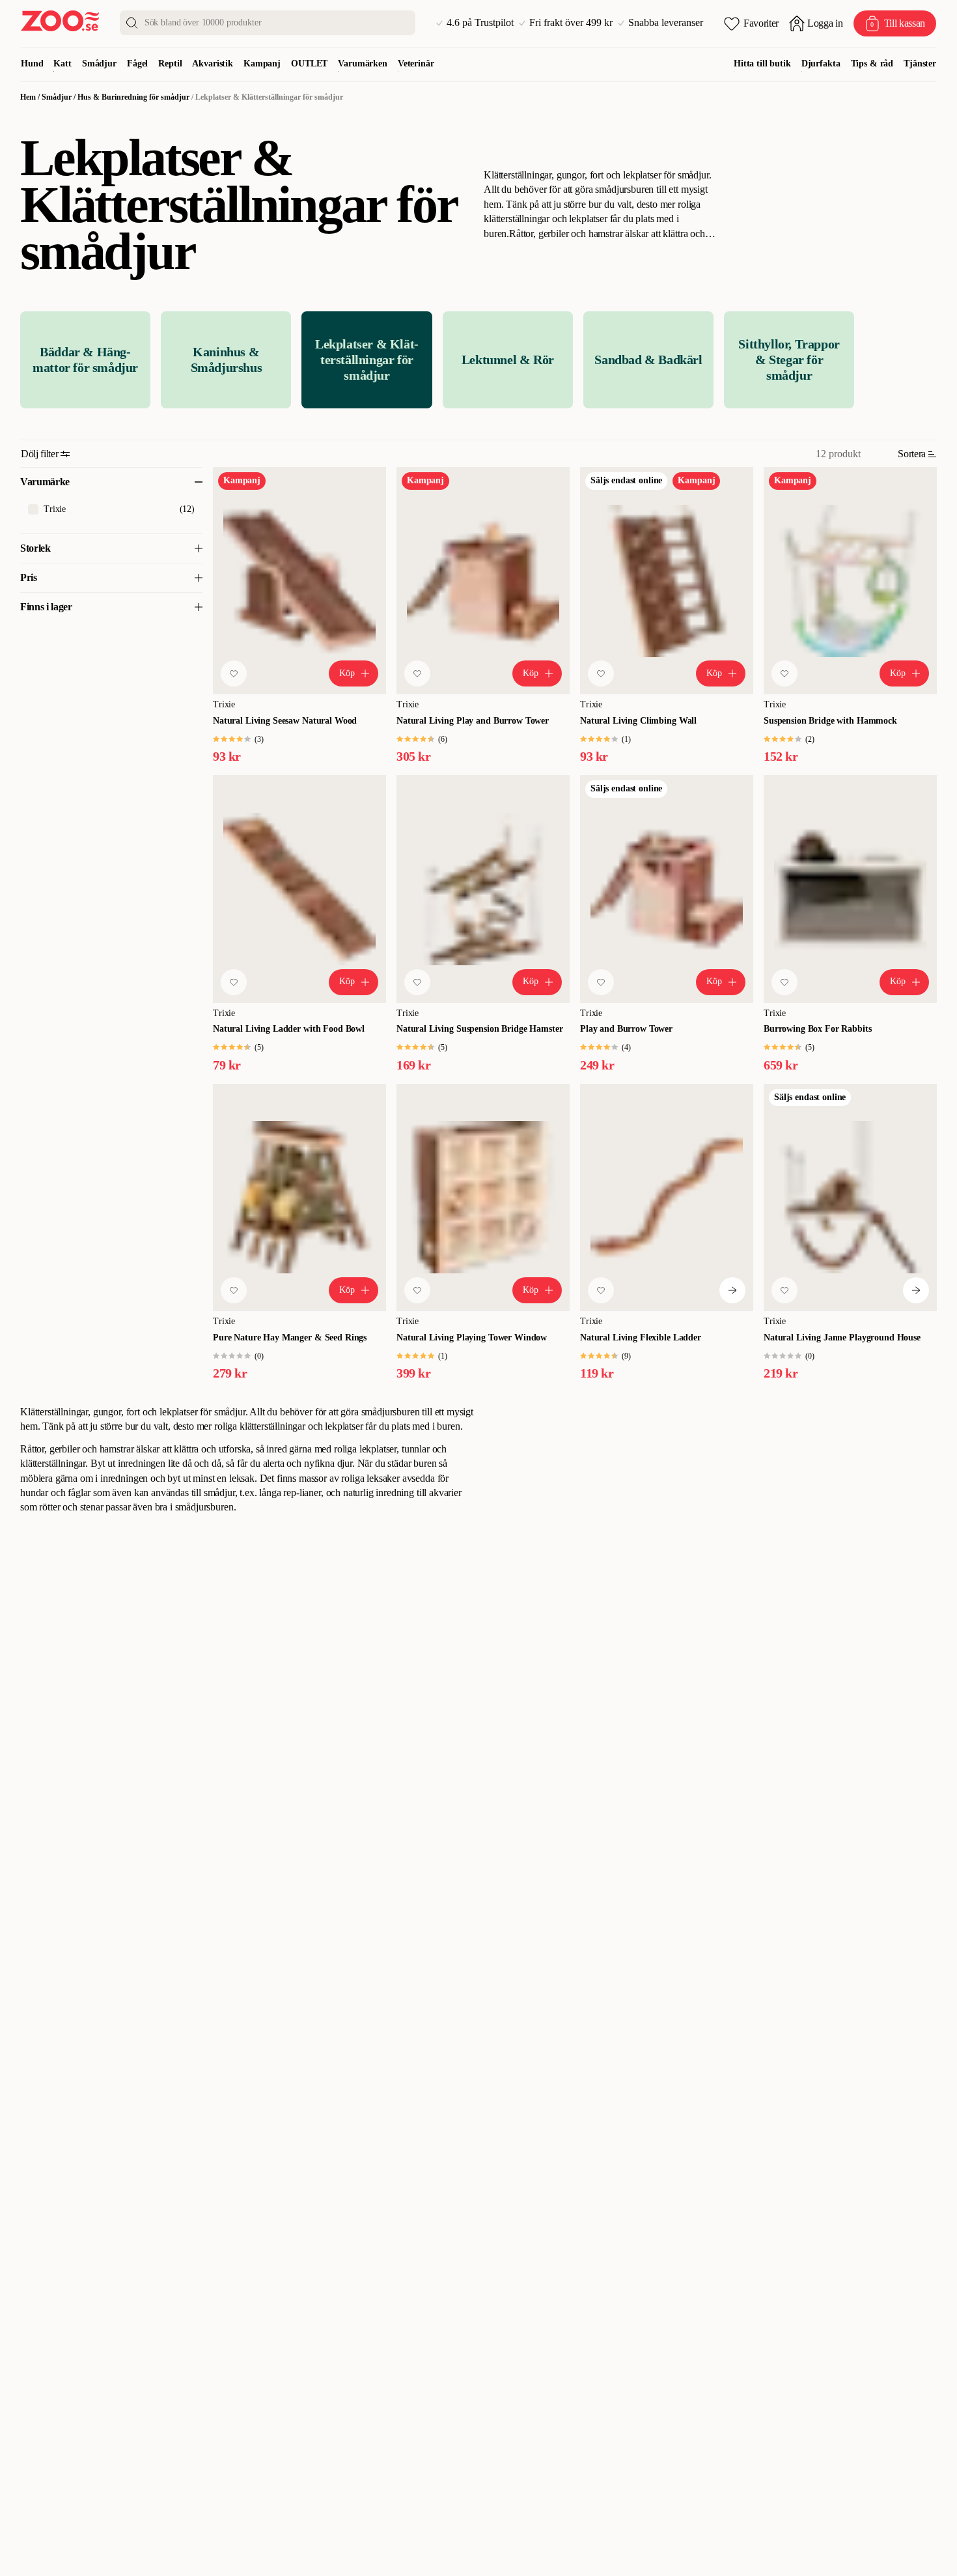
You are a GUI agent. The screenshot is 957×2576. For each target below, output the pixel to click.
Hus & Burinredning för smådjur (133, 97)
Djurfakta (821, 64)
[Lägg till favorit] (234, 673)
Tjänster (920, 64)
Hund (32, 64)
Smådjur (99, 64)
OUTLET (309, 64)
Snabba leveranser (666, 23)
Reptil (170, 64)
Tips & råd (872, 64)
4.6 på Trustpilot (480, 23)
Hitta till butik (762, 64)
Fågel (137, 64)
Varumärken (363, 64)
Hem (28, 97)
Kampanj (262, 64)
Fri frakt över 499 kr (571, 23)
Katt (62, 64)
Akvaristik (213, 64)
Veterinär (416, 64)
